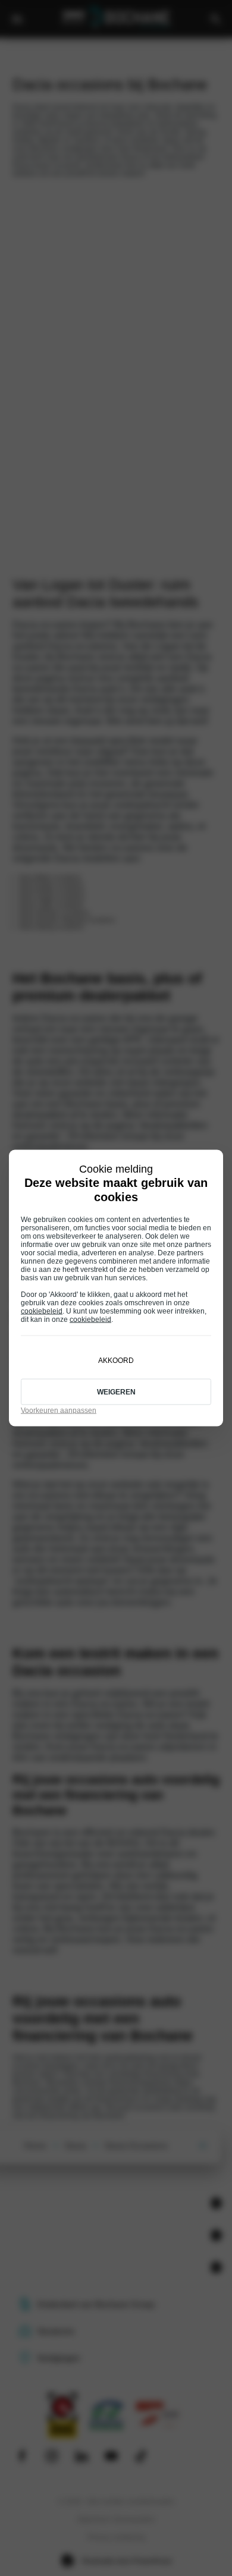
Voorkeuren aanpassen (59, 1410)
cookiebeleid (42, 1311)
